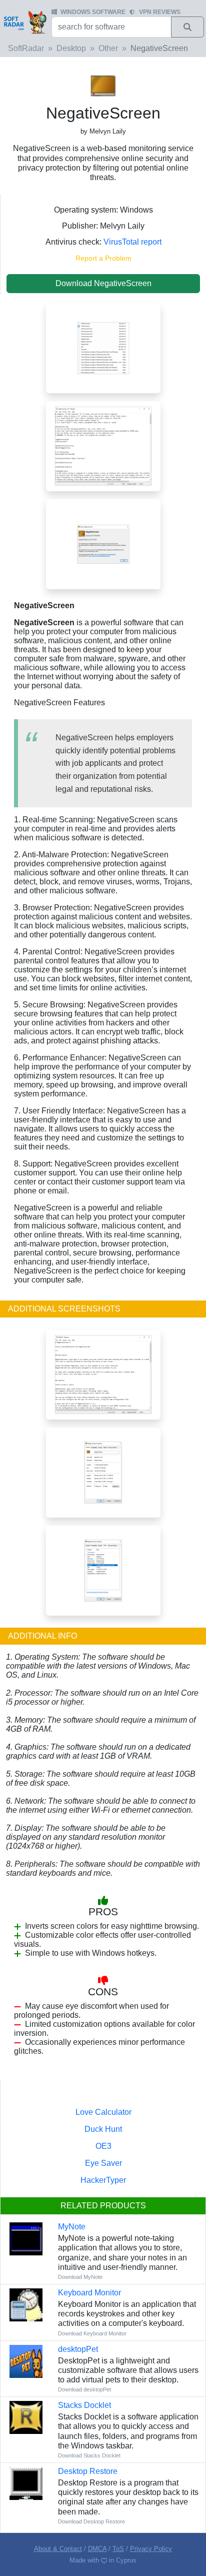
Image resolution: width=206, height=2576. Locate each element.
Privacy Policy (151, 2549)
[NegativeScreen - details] (103, 1570)
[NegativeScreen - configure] (103, 445)
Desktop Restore (88, 2471)
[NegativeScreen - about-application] (103, 543)
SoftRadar (26, 48)
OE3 (103, 2146)
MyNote (72, 2227)
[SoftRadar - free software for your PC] (25, 22)
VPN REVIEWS (160, 12)
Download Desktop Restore (91, 2521)
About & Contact (58, 2549)
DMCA (97, 2549)
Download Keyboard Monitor (92, 2333)
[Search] (187, 27)
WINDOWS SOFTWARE (93, 12)
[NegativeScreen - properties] (103, 1472)
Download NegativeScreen (103, 283)
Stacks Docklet (84, 2405)
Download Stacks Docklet (89, 2455)
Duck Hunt (103, 2129)
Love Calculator (103, 2112)
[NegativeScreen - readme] (103, 1374)
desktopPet (78, 2349)
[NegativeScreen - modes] (103, 347)
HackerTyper (103, 2180)
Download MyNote (80, 2277)
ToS (118, 2549)
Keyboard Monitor (89, 2293)
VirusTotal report (132, 242)
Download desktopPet (84, 2389)
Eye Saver (103, 2163)
